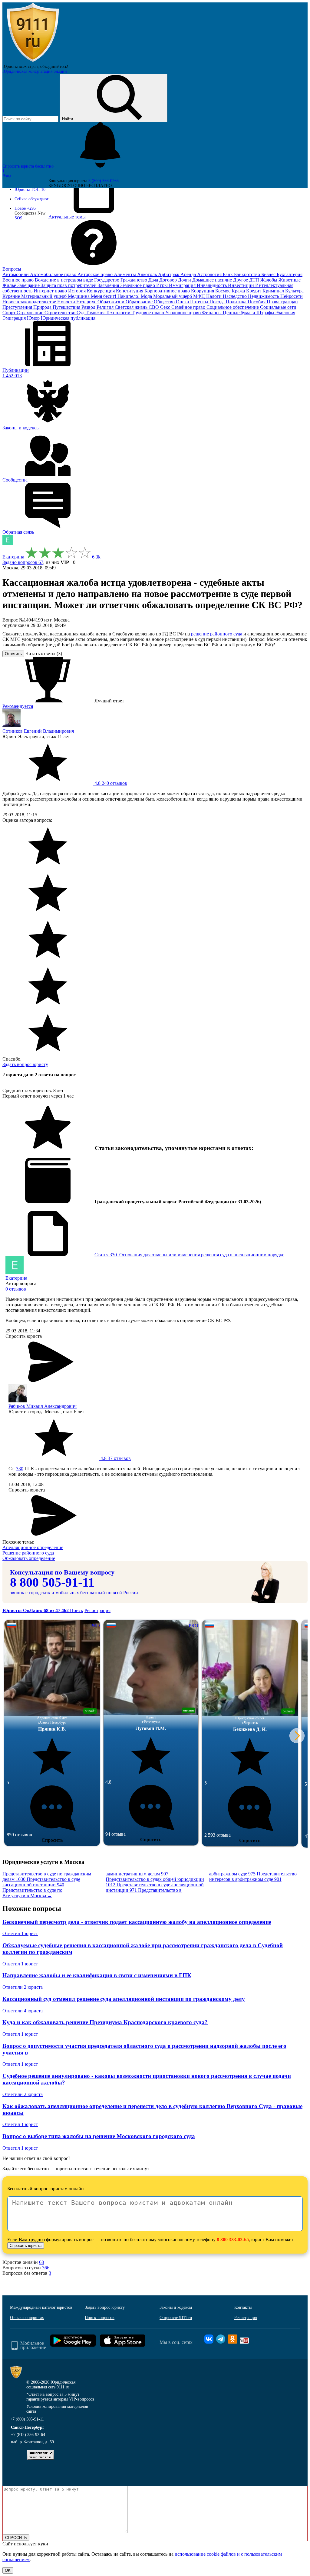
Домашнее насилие (213, 280)
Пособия (257, 302)
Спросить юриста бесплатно (29, 166)
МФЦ (200, 296)
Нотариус (87, 302)
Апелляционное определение (33, 1547)
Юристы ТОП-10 (30, 190)
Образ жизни (112, 302)
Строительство (61, 313)
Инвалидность (212, 285)
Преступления (18, 307)
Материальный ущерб (45, 296)
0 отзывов (16, 1289)
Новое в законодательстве (30, 302)
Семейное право (189, 307)
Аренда (189, 274)
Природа (43, 307)
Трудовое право (148, 313)
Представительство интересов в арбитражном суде (253, 1876)
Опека (183, 302)
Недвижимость (264, 296)
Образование (140, 302)
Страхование (31, 313)
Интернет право (51, 291)
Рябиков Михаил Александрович (43, 1406)
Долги (185, 280)
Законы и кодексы (176, 2307)
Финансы (212, 313)
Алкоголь (148, 274)
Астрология (210, 274)
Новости (67, 302)
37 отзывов (115, 1458)
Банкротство (248, 274)
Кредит (254, 291)
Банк (228, 274)
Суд (81, 313)
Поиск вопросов (100, 2318)
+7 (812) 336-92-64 (28, 2435)
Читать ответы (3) (44, 653)
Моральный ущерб (173, 296)
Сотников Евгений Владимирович (38, 731)
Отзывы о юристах (27, 2318)
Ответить (13, 654)
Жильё (10, 285)
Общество (165, 302)
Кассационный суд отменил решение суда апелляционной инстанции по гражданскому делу (124, 1999)
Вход (7, 176)
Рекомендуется (18, 706)
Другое (241, 280)
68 (41, 2262)
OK (8, 2570)
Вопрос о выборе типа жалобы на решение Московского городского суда (99, 2136)
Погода (218, 302)
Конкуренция (101, 291)
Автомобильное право (54, 274)
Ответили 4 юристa (23, 2011)
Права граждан (282, 302)
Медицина (79, 296)
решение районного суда (217, 634)
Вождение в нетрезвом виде (64, 280)
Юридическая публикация (68, 318)
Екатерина (13, 557)
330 (20, 1469)
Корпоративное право (168, 291)
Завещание (29, 285)
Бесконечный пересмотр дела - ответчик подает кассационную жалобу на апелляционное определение (137, 1922)
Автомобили (16, 274)
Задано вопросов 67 (23, 562)
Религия (106, 307)
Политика (237, 302)
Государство (107, 280)
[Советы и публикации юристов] (33, 62)
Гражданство (134, 280)
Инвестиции (242, 285)
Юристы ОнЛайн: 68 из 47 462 (36, 1610)
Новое (25, 208)
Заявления (109, 285)
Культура (294, 291)
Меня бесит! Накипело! (116, 296)
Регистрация (97, 1610)
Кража (239, 291)
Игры (163, 285)
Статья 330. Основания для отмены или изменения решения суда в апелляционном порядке (189, 1255)
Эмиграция (15, 318)
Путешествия (67, 307)
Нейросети (292, 296)
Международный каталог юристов (41, 2307)
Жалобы (269, 280)
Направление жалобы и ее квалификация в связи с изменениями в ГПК (97, 1975)
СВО (154, 307)
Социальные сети (278, 307)
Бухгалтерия (290, 274)
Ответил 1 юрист (20, 1933)
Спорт (10, 313)
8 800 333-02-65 (233, 2239)
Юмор (34, 318)
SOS (18, 218)
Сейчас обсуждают (31, 199)
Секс (166, 307)
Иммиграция (183, 285)
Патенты (200, 302)
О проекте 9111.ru (176, 2318)
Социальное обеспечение (233, 307)
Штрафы (266, 313)
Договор (169, 280)
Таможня (96, 313)
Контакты (243, 2307)
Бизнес (269, 274)
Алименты (125, 274)
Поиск (77, 1610)
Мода (147, 296)
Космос (223, 291)
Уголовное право (184, 313)
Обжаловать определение (29, 1558)
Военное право (19, 280)
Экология (285, 313)
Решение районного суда (28, 1553)
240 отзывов (110, 783)
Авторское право (96, 274)
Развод (89, 307)
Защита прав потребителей (69, 285)
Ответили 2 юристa (23, 1987)
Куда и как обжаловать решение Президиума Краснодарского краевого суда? (105, 2022)
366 (46, 2268)
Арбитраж (169, 274)
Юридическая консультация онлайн (35, 71)
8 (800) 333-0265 (104, 181)
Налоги (214, 296)
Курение (12, 296)
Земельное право (138, 285)
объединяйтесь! (54, 67)
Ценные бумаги (240, 313)
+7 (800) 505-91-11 (27, 2419)
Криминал (274, 291)
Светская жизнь (132, 307)
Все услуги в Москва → (27, 1896)
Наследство (235, 296)
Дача (154, 280)
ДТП (255, 280)
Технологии (119, 313)
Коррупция (203, 291)
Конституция (130, 291)
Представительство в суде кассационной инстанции (41, 1882)
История (77, 291)
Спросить (52, 1840)
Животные (290, 280)
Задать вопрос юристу (25, 1064)
